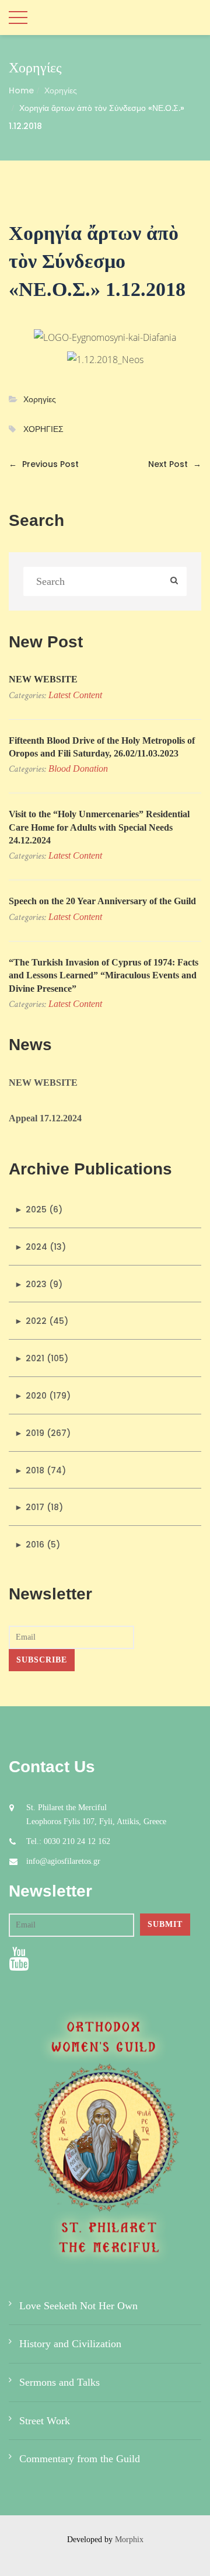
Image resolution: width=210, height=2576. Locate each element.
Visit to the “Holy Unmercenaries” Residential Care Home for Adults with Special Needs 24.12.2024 (99, 827)
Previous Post (44, 464)
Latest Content (75, 695)
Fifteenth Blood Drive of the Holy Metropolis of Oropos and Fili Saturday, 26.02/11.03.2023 (102, 747)
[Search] (174, 581)
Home (21, 90)
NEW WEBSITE (43, 679)
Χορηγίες (61, 90)
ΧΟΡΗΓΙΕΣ (43, 429)
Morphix (129, 2540)
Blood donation (78, 768)
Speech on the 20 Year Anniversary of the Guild (102, 901)
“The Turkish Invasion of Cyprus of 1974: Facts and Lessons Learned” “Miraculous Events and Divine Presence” (104, 975)
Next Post (175, 464)
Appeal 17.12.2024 (45, 1118)
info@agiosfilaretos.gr (63, 1861)
